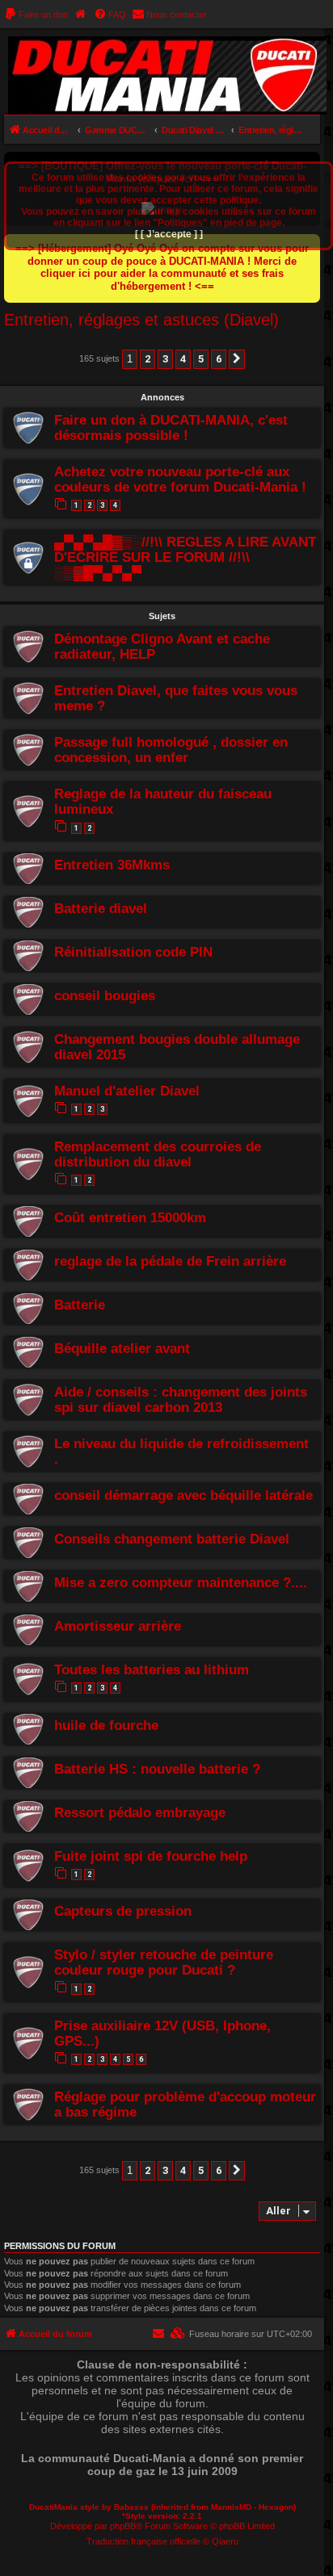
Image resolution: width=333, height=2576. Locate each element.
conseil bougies (105, 995)
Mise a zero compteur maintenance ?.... (181, 1582)
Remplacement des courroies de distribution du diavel (158, 1154)
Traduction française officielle (143, 2541)
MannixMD (231, 2507)
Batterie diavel (101, 908)
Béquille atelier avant (122, 1348)
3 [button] (165, 359)
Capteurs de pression (123, 1911)
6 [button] (219, 359)
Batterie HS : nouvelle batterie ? (157, 1769)
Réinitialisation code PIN (133, 952)
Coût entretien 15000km (130, 1217)
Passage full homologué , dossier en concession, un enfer (171, 750)
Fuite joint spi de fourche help (151, 1856)
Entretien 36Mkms (112, 865)
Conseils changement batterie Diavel (172, 1539)
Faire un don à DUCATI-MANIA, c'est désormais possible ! (171, 427)
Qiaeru (225, 2541)
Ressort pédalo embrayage (140, 1812)
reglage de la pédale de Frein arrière (170, 1261)
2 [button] (148, 359)
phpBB (123, 2526)
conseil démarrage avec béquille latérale (183, 1495)
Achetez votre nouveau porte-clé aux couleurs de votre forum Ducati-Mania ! (180, 479)
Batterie (80, 1305)
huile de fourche (106, 1725)
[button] (237, 359)
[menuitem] (36, 15)
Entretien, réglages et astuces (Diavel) (141, 320)
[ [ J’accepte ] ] (169, 234)
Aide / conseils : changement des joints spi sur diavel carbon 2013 (181, 1399)
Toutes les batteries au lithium (152, 1669)
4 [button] (183, 359)
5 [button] (201, 359)
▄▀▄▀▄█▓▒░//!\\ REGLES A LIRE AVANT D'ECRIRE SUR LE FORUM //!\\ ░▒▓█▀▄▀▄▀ (185, 557)
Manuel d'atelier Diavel (127, 1091)
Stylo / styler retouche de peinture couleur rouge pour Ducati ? (164, 1962)
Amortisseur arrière (118, 1626)
